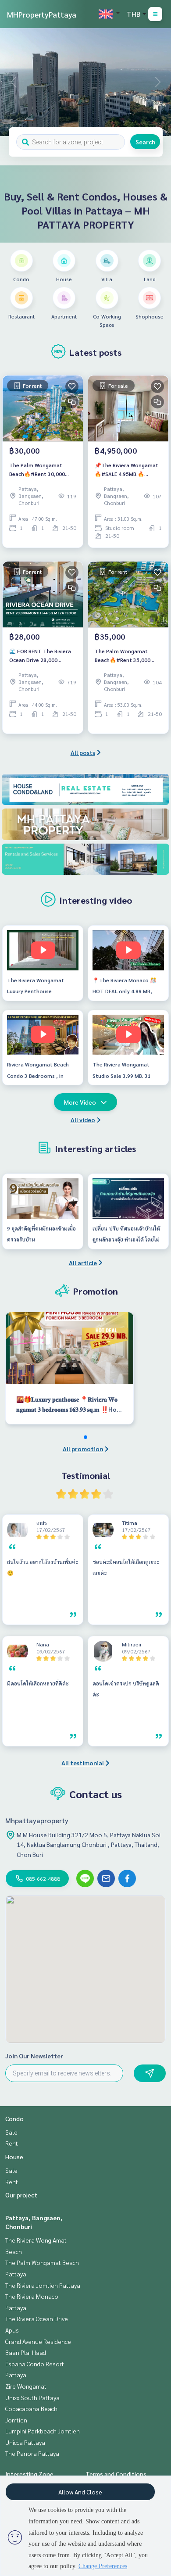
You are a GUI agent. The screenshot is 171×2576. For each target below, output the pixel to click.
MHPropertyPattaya (42, 14)
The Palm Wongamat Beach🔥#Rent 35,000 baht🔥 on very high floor (127, 656)
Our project (21, 2195)
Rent (12, 2143)
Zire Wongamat (26, 2386)
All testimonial (83, 1763)
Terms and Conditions (116, 2474)
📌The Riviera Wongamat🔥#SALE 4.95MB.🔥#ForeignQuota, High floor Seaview (126, 470)
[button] (158, 82)
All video (83, 1120)
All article (83, 1263)
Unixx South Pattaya (32, 2397)
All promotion (83, 1449)
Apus (12, 2330)
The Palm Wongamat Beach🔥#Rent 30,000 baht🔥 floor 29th (37, 470)
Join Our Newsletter (34, 2056)
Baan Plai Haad (26, 2352)
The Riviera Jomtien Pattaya (43, 2285)
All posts (83, 752)
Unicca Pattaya (25, 2442)
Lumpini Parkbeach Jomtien (43, 2431)
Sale (11, 2132)
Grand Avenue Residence (38, 2341)
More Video (80, 1102)
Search (145, 142)
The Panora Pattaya (32, 2453)
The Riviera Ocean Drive (37, 2318)
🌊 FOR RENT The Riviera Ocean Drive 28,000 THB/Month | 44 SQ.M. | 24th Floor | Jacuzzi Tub (40, 656)
